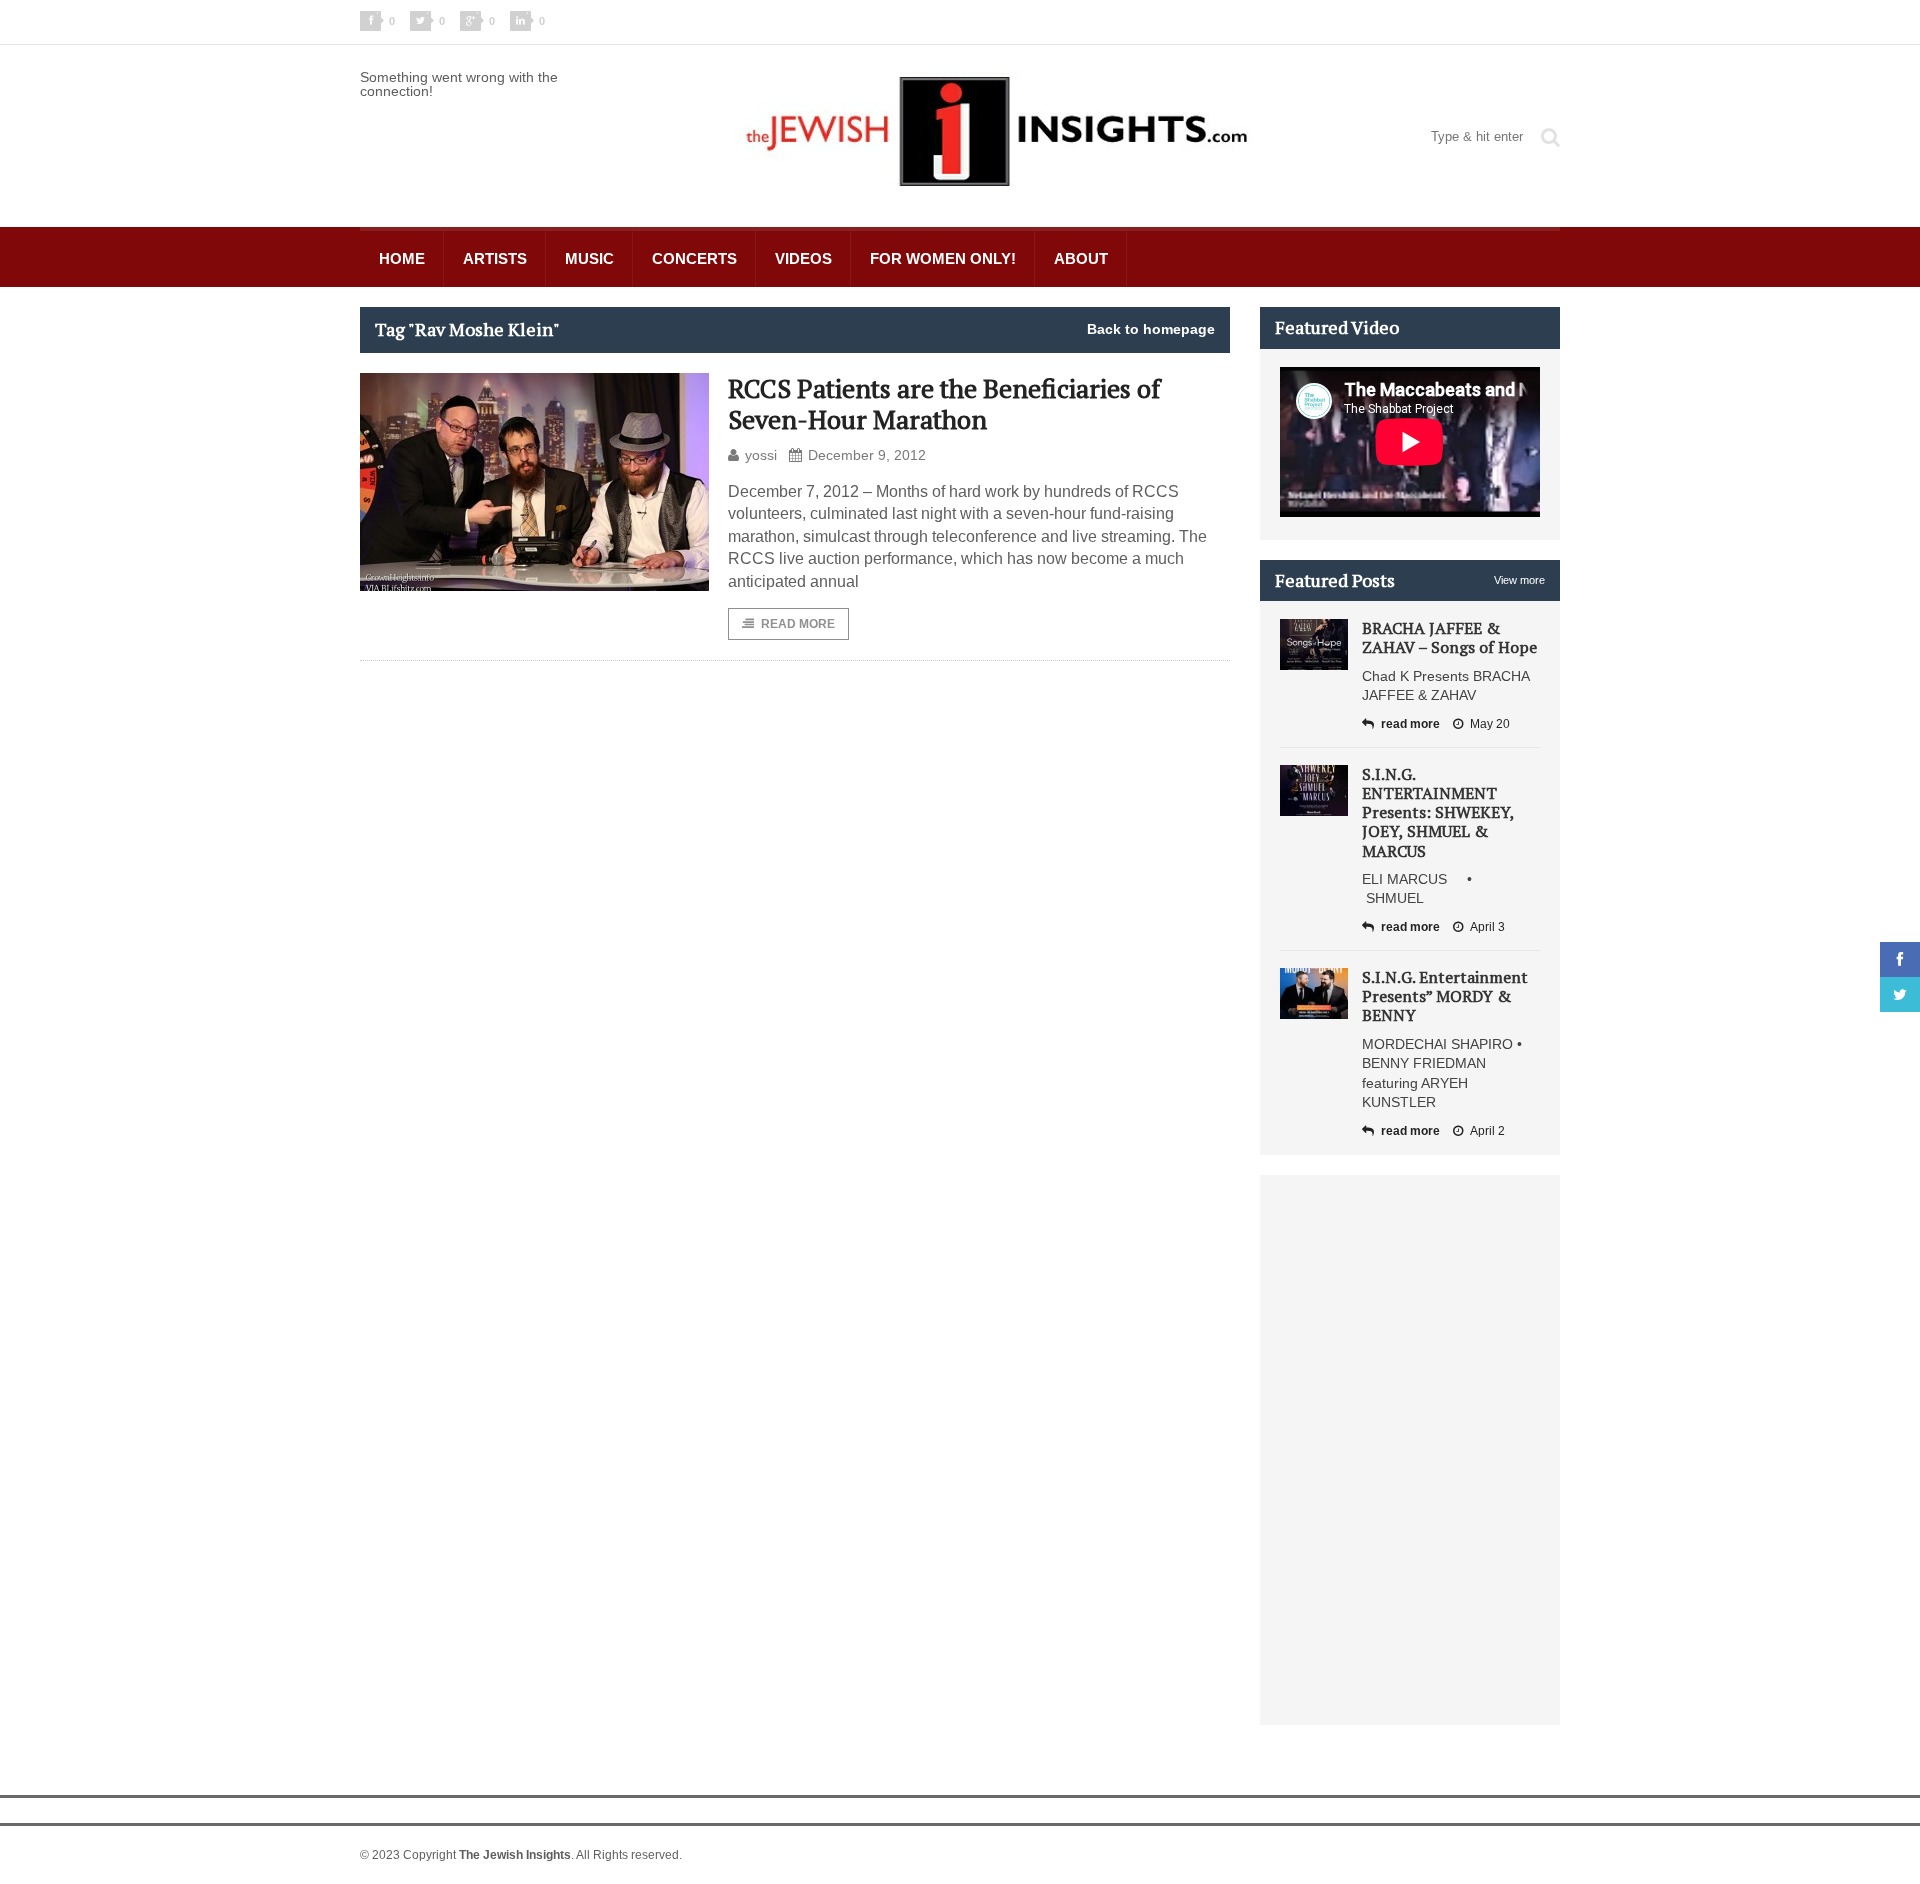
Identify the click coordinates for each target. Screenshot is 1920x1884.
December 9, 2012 (867, 455)
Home (402, 258)
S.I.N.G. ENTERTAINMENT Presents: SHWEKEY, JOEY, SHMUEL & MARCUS (1438, 812)
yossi (761, 455)
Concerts (694, 258)
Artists (495, 258)
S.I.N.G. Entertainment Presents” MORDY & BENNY (1445, 996)
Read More (798, 624)
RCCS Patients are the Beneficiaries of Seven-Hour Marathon (944, 403)
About (1081, 258)
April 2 (1487, 1131)
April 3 (1487, 927)
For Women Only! (943, 258)
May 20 (1490, 724)
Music (589, 258)
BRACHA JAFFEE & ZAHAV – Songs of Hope (1449, 637)
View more (1519, 580)
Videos (803, 258)
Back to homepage (1151, 329)
